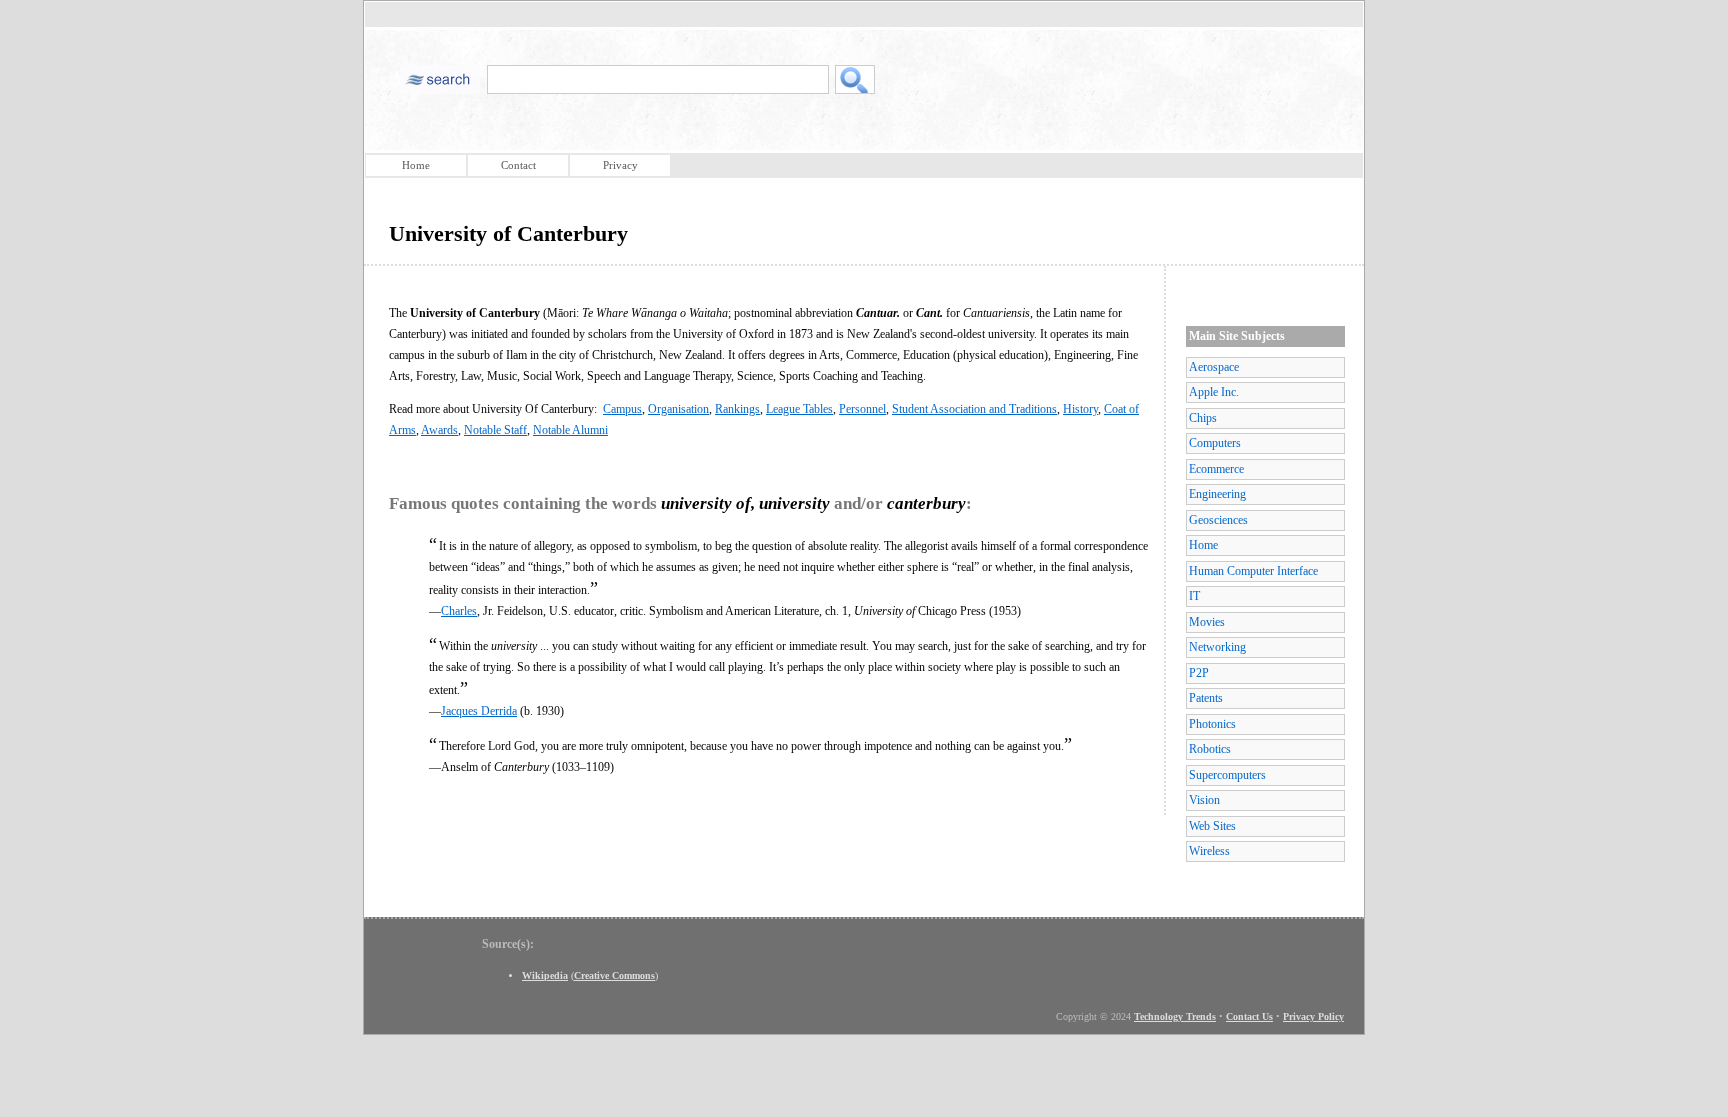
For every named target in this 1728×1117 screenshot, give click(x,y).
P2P (1199, 673)
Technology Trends (1175, 1016)
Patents (1206, 698)
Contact (518, 165)
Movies (1207, 622)
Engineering (1217, 494)
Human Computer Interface (1253, 571)
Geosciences (1218, 520)
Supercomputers (1227, 775)
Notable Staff (495, 430)
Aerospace (1214, 367)
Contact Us (1249, 1016)
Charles (459, 611)
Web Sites (1212, 826)
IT (1194, 596)
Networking (1217, 647)
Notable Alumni (570, 430)
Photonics (1212, 724)
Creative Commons (614, 975)
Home (416, 165)
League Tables (799, 409)
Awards (439, 430)
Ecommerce (1216, 469)
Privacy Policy (1313, 1016)
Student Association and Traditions (974, 409)
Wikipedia (545, 975)
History (1080, 409)
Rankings (737, 409)
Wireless (1209, 851)
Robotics (1210, 749)
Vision (1204, 800)
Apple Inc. (1214, 392)
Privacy (620, 165)
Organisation (678, 409)
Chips (1203, 418)
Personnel (862, 409)
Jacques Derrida (479, 711)
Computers (1215, 443)
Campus (622, 409)
